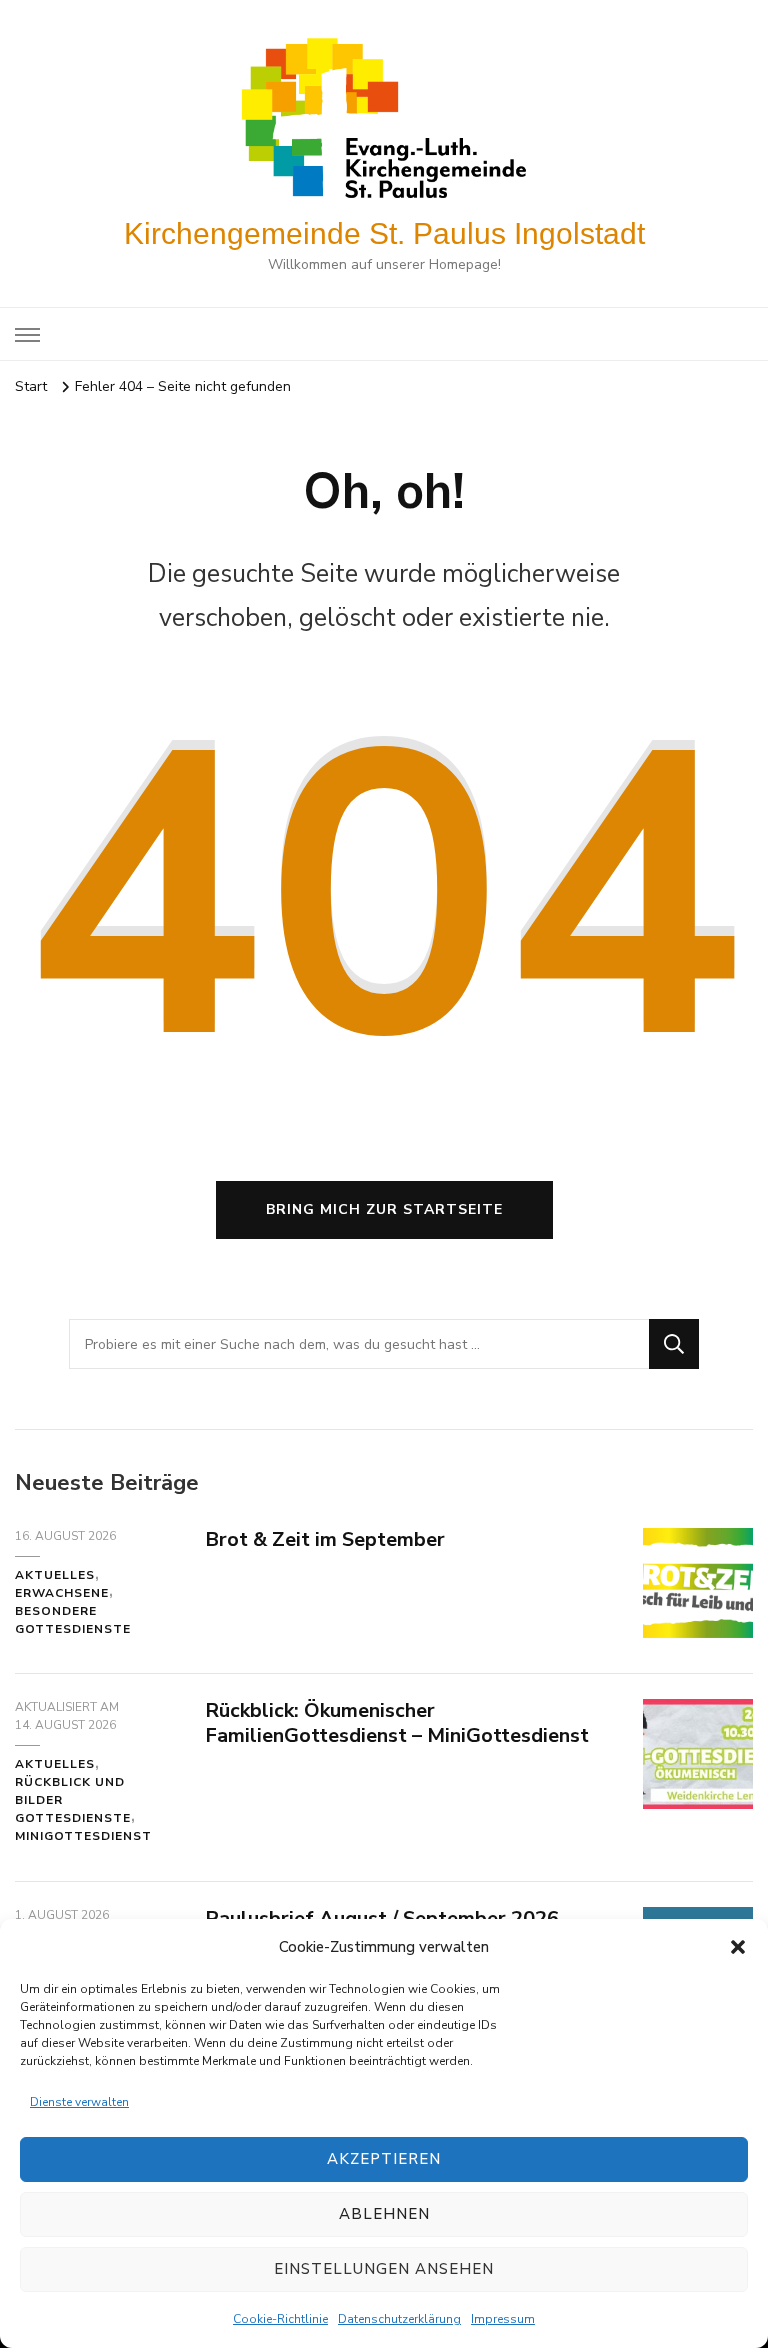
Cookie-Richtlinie (280, 2319)
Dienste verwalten (79, 2102)
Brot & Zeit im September (325, 1539)
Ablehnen (384, 2214)
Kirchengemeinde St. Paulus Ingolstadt (384, 233)
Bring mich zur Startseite (384, 1209)
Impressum (503, 2319)
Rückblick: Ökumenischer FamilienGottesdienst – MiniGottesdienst (397, 1723)
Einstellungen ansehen (384, 2269)
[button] (738, 1947)
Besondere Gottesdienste (73, 1620)
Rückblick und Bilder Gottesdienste (73, 1800)
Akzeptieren (384, 2159)
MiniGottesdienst (83, 1836)
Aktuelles (55, 1575)
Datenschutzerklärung (399, 2319)
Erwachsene (62, 1593)
